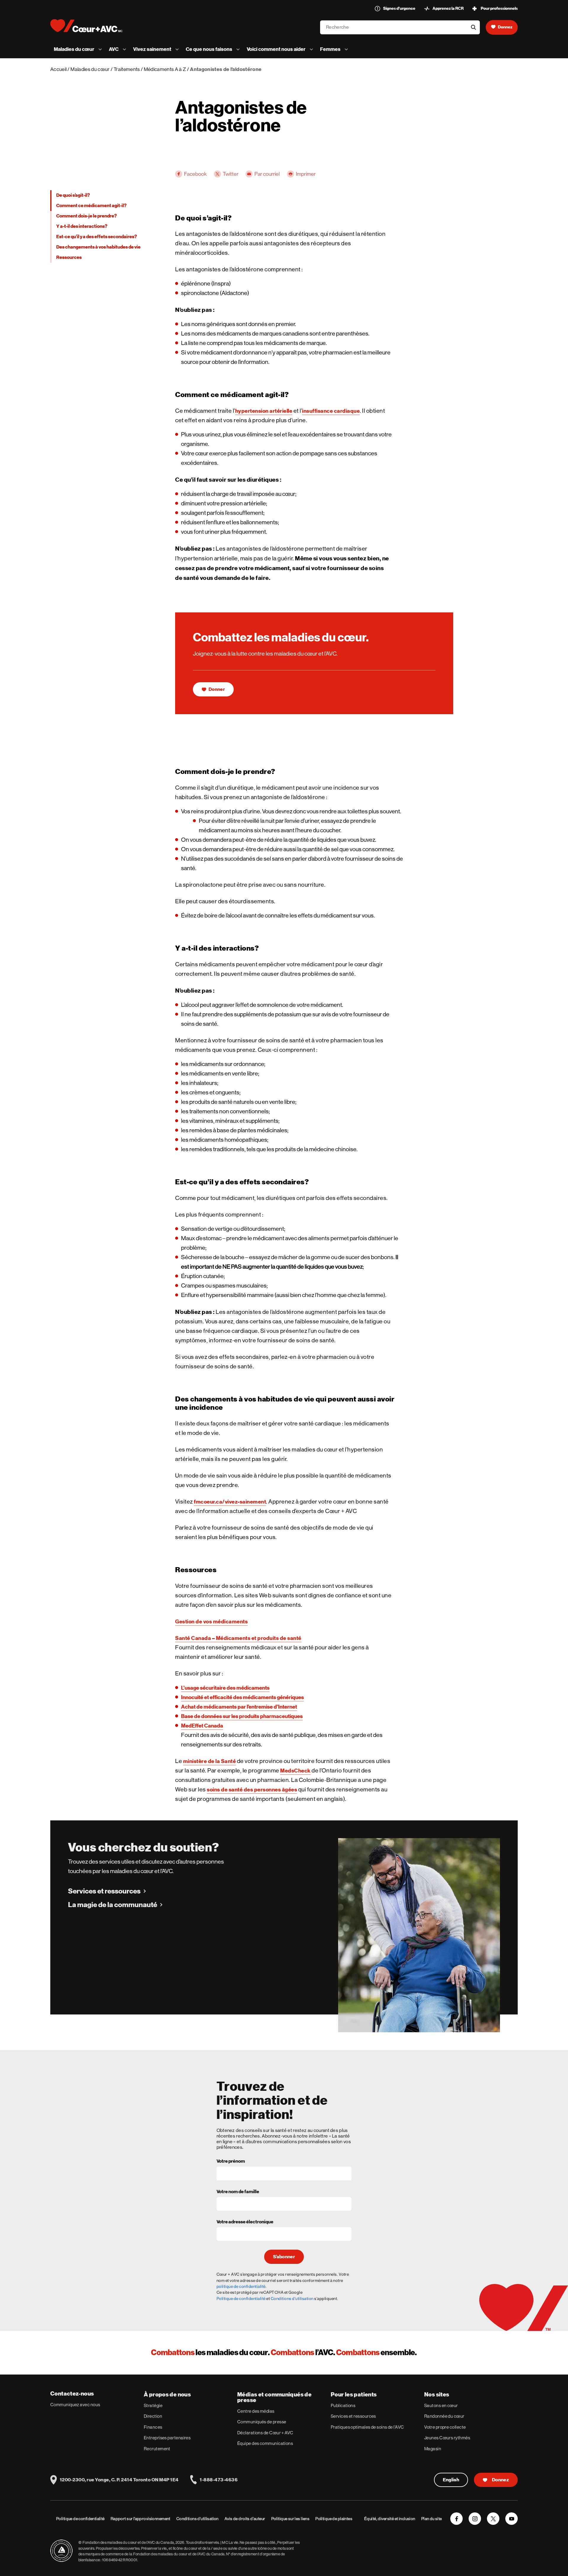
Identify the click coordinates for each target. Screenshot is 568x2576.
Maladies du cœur (90, 69)
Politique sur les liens (291, 2519)
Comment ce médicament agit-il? (91, 206)
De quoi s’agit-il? (73, 195)
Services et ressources (104, 1891)
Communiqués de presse (262, 2422)
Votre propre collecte (445, 2427)
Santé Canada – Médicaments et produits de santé (238, 1638)
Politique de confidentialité (241, 2298)
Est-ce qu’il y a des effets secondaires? (97, 237)
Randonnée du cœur (444, 2416)
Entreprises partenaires (167, 2438)
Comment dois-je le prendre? (87, 216)
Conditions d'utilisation (292, 2298)
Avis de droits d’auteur (245, 2519)
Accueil (58, 69)
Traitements (127, 69)
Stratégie (153, 2405)
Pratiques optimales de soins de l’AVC (367, 2427)
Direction (153, 2416)
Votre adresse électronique (245, 2222)
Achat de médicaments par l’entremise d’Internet (239, 1707)
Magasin (433, 2449)
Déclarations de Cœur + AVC (265, 2433)
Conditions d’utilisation (197, 2519)
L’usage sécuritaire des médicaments (225, 1688)
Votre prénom (231, 2162)
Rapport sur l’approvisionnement (141, 2519)
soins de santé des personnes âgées (252, 1789)
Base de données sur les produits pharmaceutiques (242, 1716)
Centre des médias (256, 2411)
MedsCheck (295, 1771)
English (451, 2480)
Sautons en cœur (441, 2405)
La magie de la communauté (113, 1905)
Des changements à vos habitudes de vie (98, 247)
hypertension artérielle (264, 411)
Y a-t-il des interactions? (82, 226)
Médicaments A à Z (165, 69)
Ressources (69, 257)
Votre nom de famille (238, 2192)
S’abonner (284, 2257)
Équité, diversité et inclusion (390, 2519)
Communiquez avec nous (75, 2405)
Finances (153, 2427)
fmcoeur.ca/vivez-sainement (230, 1502)
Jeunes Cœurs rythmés (447, 2438)
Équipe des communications (265, 2443)
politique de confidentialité (241, 2286)
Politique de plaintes (334, 2519)
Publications (343, 2405)
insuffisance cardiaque (331, 411)
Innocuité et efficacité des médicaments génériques (242, 1697)
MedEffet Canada (202, 1726)
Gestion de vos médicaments (211, 1621)
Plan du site (432, 2519)
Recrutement (157, 2449)
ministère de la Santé (210, 1761)
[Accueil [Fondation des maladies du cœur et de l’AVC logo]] (91, 26)
